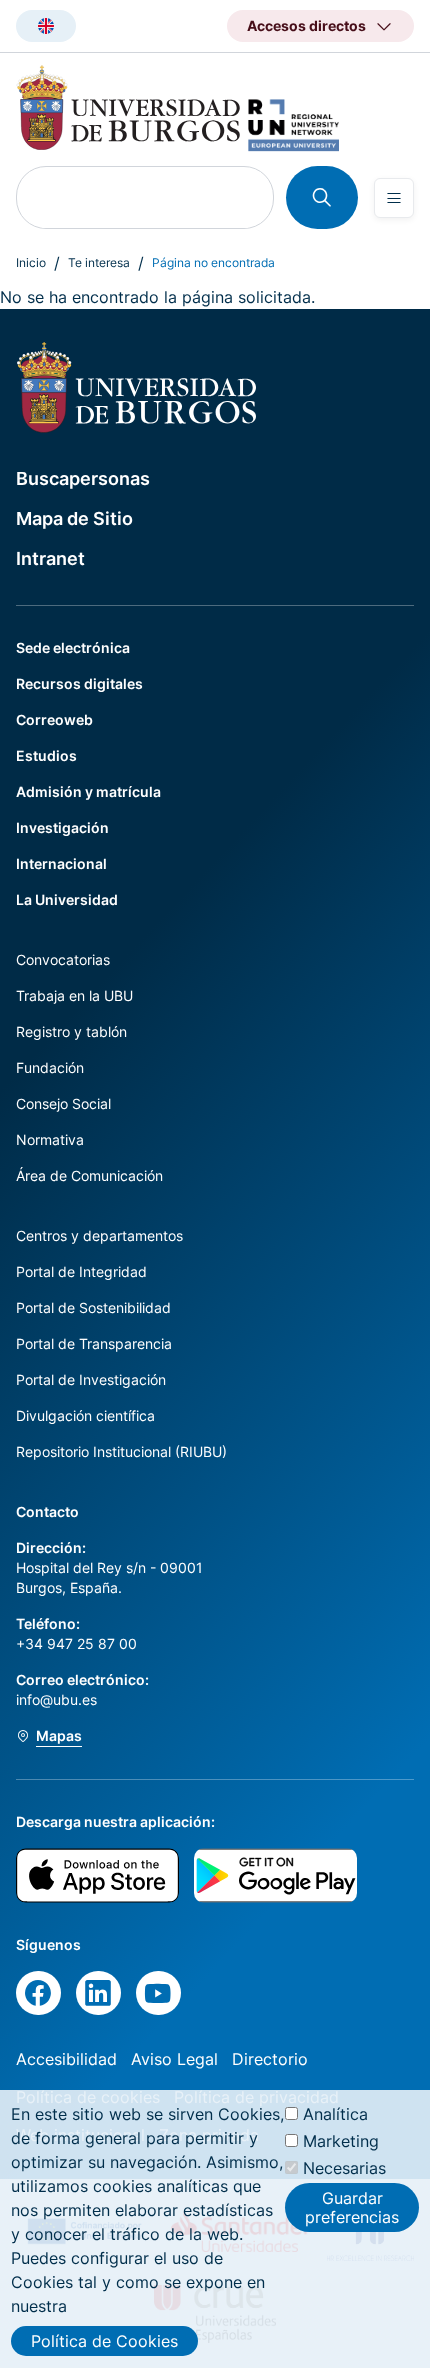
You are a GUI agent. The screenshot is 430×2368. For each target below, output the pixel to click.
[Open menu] (394, 198)
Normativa (50, 1139)
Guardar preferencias (352, 2207)
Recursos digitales (79, 683)
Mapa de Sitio (74, 518)
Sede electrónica (73, 647)
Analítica (335, 2114)
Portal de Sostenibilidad (93, 1307)
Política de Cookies (104, 2341)
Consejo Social (63, 1103)
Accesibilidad (66, 2059)
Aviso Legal (174, 2059)
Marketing (341, 2141)
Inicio (31, 262)
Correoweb (54, 719)
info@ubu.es (56, 1699)
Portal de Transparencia (94, 1343)
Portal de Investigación (91, 1379)
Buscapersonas (83, 478)
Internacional (61, 863)
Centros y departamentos (99, 1235)
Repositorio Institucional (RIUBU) (121, 1451)
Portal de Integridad (81, 1271)
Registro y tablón (71, 1031)
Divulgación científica (85, 1415)
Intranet (50, 558)
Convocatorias (63, 959)
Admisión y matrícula (88, 791)
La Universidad (67, 899)
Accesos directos (306, 25)
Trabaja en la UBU (74, 995)
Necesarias (344, 2168)
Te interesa (99, 262)
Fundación (50, 1067)
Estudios (46, 755)
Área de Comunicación (89, 1175)
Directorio (270, 2059)
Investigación (62, 827)
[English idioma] (46, 26)
